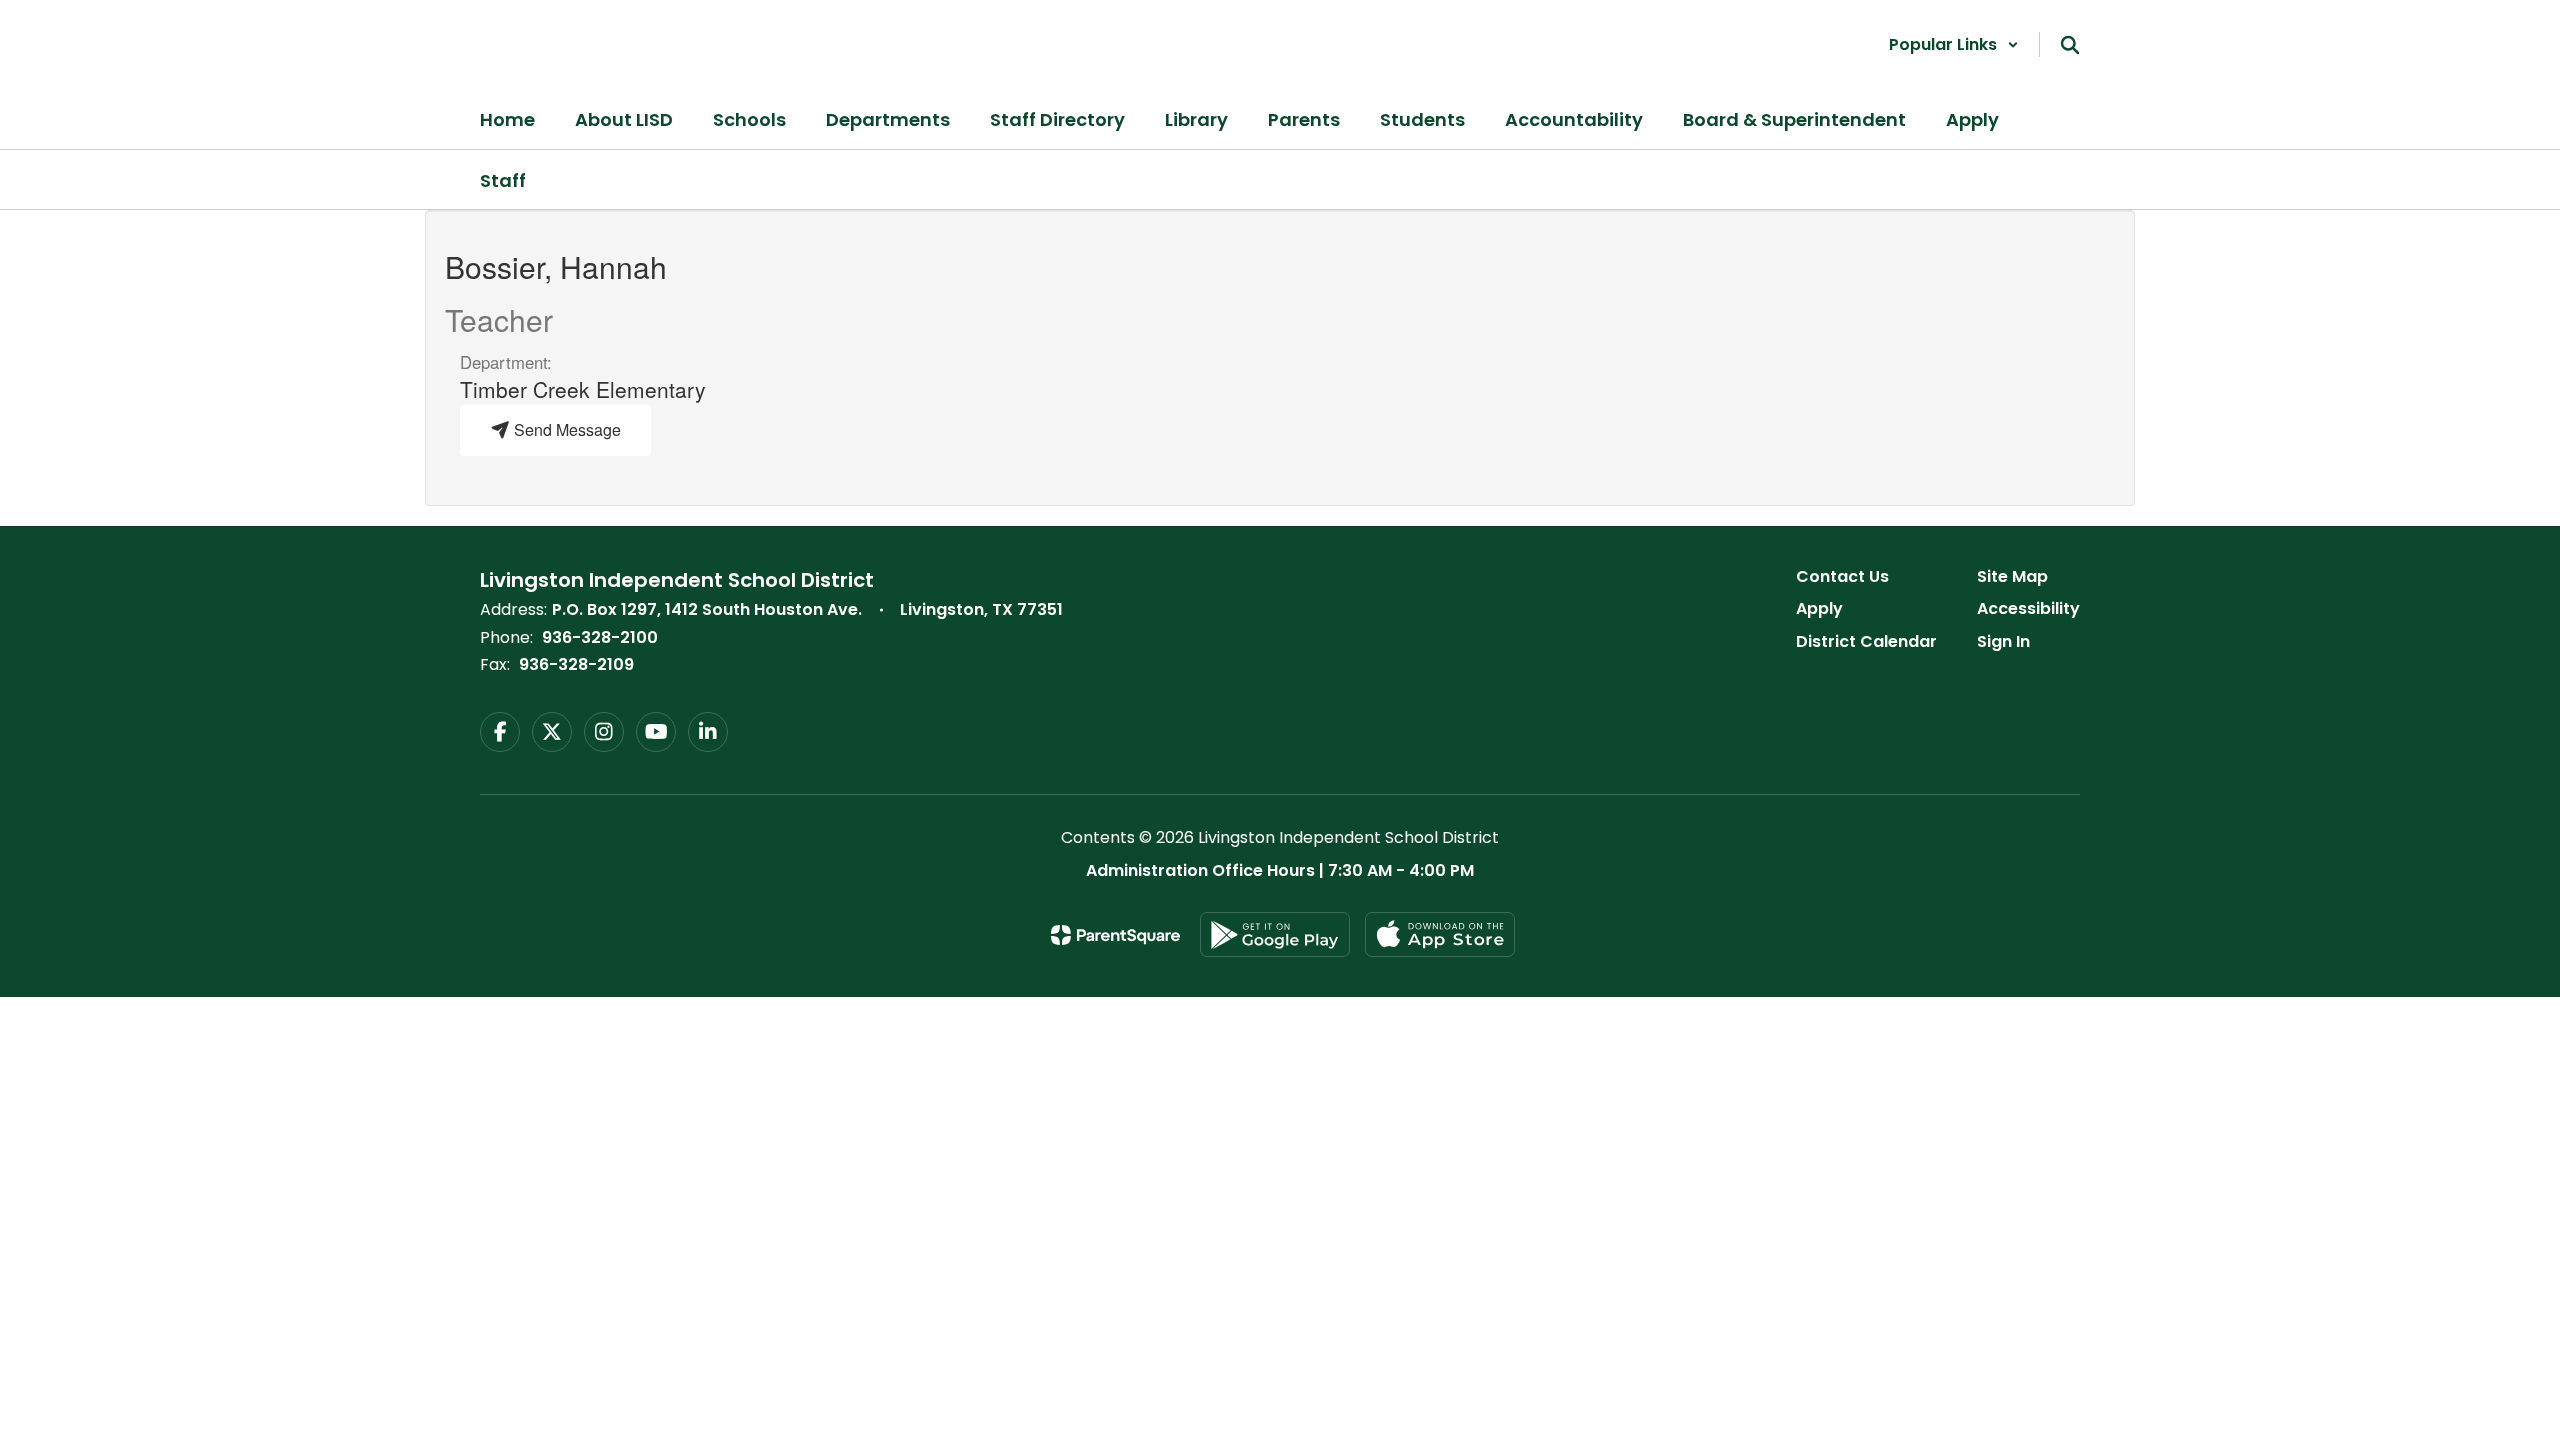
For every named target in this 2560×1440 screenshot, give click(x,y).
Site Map (2012, 576)
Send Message (565, 429)
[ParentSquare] (1115, 935)
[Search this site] (2070, 45)
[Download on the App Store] (1440, 934)
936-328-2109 (576, 664)
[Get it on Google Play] (1275, 934)
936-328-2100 (600, 637)
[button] (1954, 44)
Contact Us (1842, 576)
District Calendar (1866, 641)
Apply (1819, 608)
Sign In (2003, 641)
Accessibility (2028, 608)
